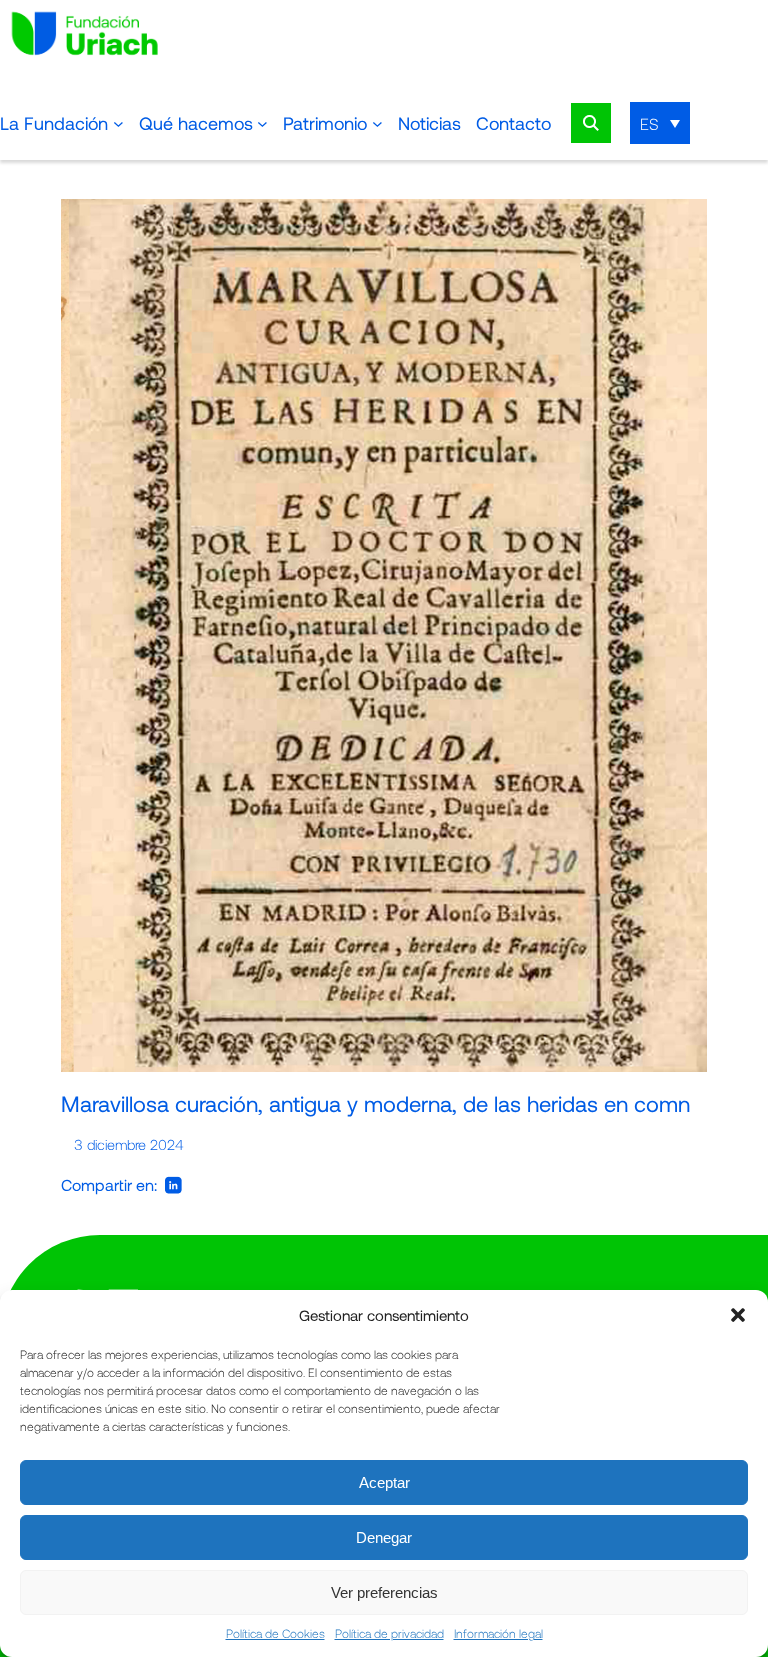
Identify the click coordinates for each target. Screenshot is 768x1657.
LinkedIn (173, 1185)
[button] (738, 1315)
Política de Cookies (275, 1633)
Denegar (384, 1537)
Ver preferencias (384, 1592)
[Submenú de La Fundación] (118, 123)
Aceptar (384, 1482)
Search (591, 123)
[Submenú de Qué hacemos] (262, 123)
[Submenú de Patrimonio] (377, 123)
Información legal (498, 1633)
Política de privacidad (389, 1633)
